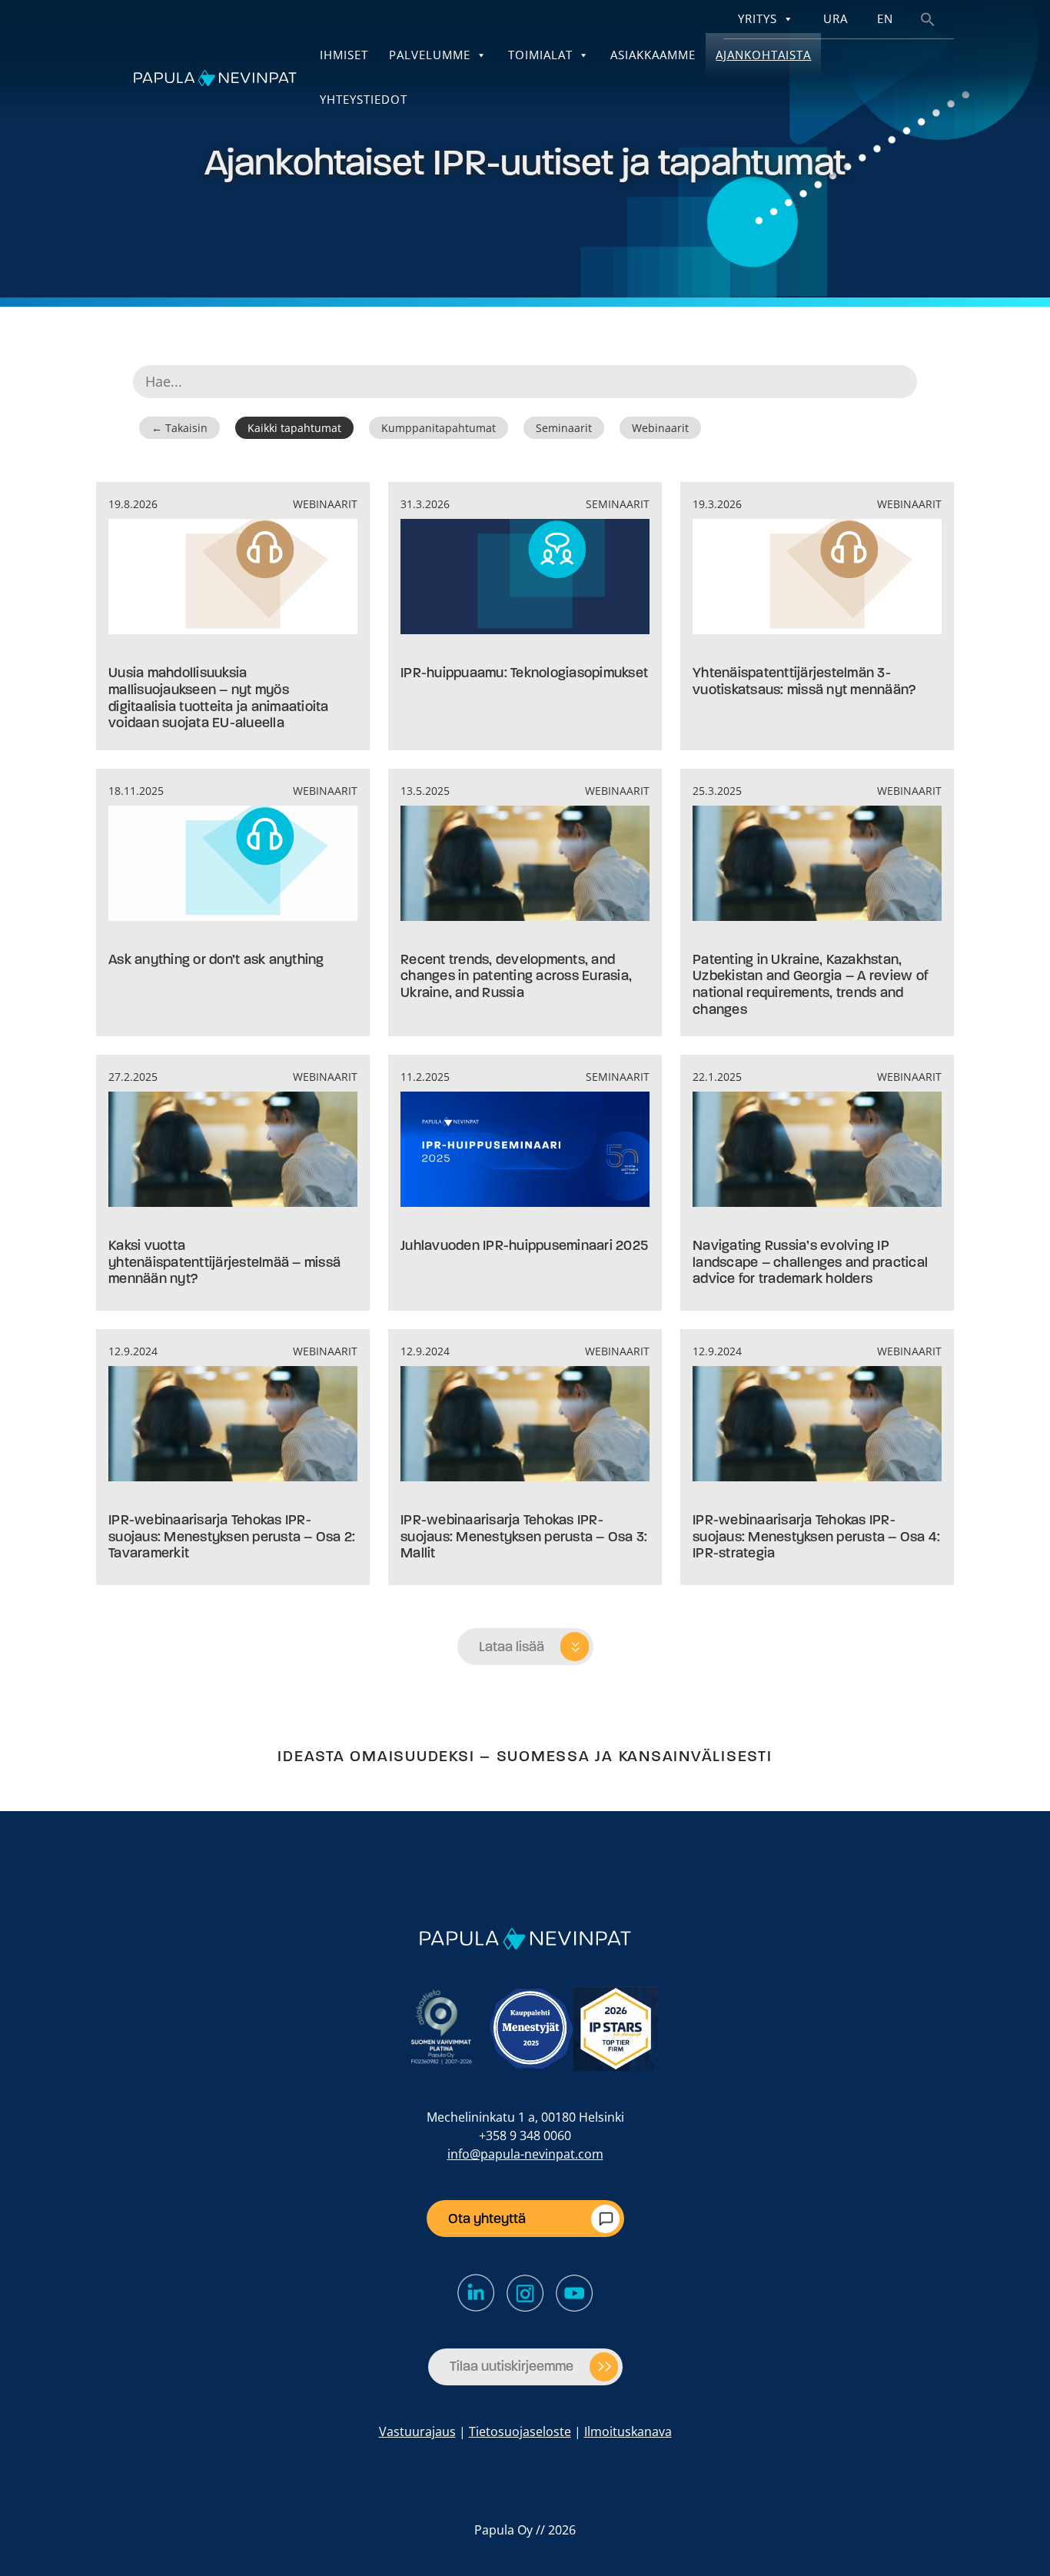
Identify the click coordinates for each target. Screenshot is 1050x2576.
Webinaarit (660, 428)
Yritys (758, 19)
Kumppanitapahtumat (439, 428)
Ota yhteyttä (487, 2219)
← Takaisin (179, 428)
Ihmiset (344, 55)
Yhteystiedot (364, 100)
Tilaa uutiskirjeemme (512, 2366)
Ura (836, 19)
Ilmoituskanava (628, 2431)
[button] (928, 18)
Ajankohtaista (763, 55)
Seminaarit (564, 428)
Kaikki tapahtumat (294, 428)
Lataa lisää (512, 1647)
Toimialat (540, 55)
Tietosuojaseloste (520, 2431)
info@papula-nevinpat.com (525, 2154)
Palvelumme (430, 55)
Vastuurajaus (417, 2431)
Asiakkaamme (653, 55)
